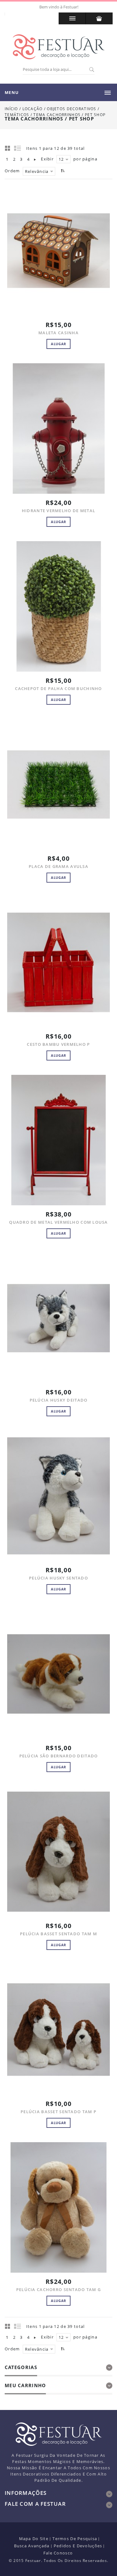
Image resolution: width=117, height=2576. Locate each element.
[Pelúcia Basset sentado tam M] (58, 1852)
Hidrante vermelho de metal (58, 511)
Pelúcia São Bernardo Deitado (59, 1756)
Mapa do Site (34, 2539)
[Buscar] (91, 70)
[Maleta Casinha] (58, 251)
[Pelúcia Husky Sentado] (58, 1496)
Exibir (47, 159)
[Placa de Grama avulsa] (58, 784)
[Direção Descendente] (62, 171)
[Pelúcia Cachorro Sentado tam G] (58, 2208)
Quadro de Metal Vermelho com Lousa (58, 1222)
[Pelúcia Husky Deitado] (58, 1318)
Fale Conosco (58, 2553)
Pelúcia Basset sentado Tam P (58, 2112)
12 (61, 159)
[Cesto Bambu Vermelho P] (58, 962)
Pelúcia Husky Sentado (58, 1578)
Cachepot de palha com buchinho (58, 688)
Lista (18, 148)
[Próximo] (35, 159)
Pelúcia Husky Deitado (59, 1400)
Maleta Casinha (58, 333)
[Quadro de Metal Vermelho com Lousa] (58, 1140)
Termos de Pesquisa (75, 2539)
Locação (33, 109)
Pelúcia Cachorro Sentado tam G (58, 2290)
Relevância (37, 171)
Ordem (12, 171)
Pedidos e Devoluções (78, 2546)
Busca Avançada (32, 2546)
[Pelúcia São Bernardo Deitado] (58, 1674)
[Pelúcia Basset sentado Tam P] (58, 2030)
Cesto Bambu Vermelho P (58, 1044)
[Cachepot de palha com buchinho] (58, 607)
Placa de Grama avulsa (58, 866)
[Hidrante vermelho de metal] (58, 429)
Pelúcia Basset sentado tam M (58, 1934)
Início (11, 109)
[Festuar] (59, 47)
